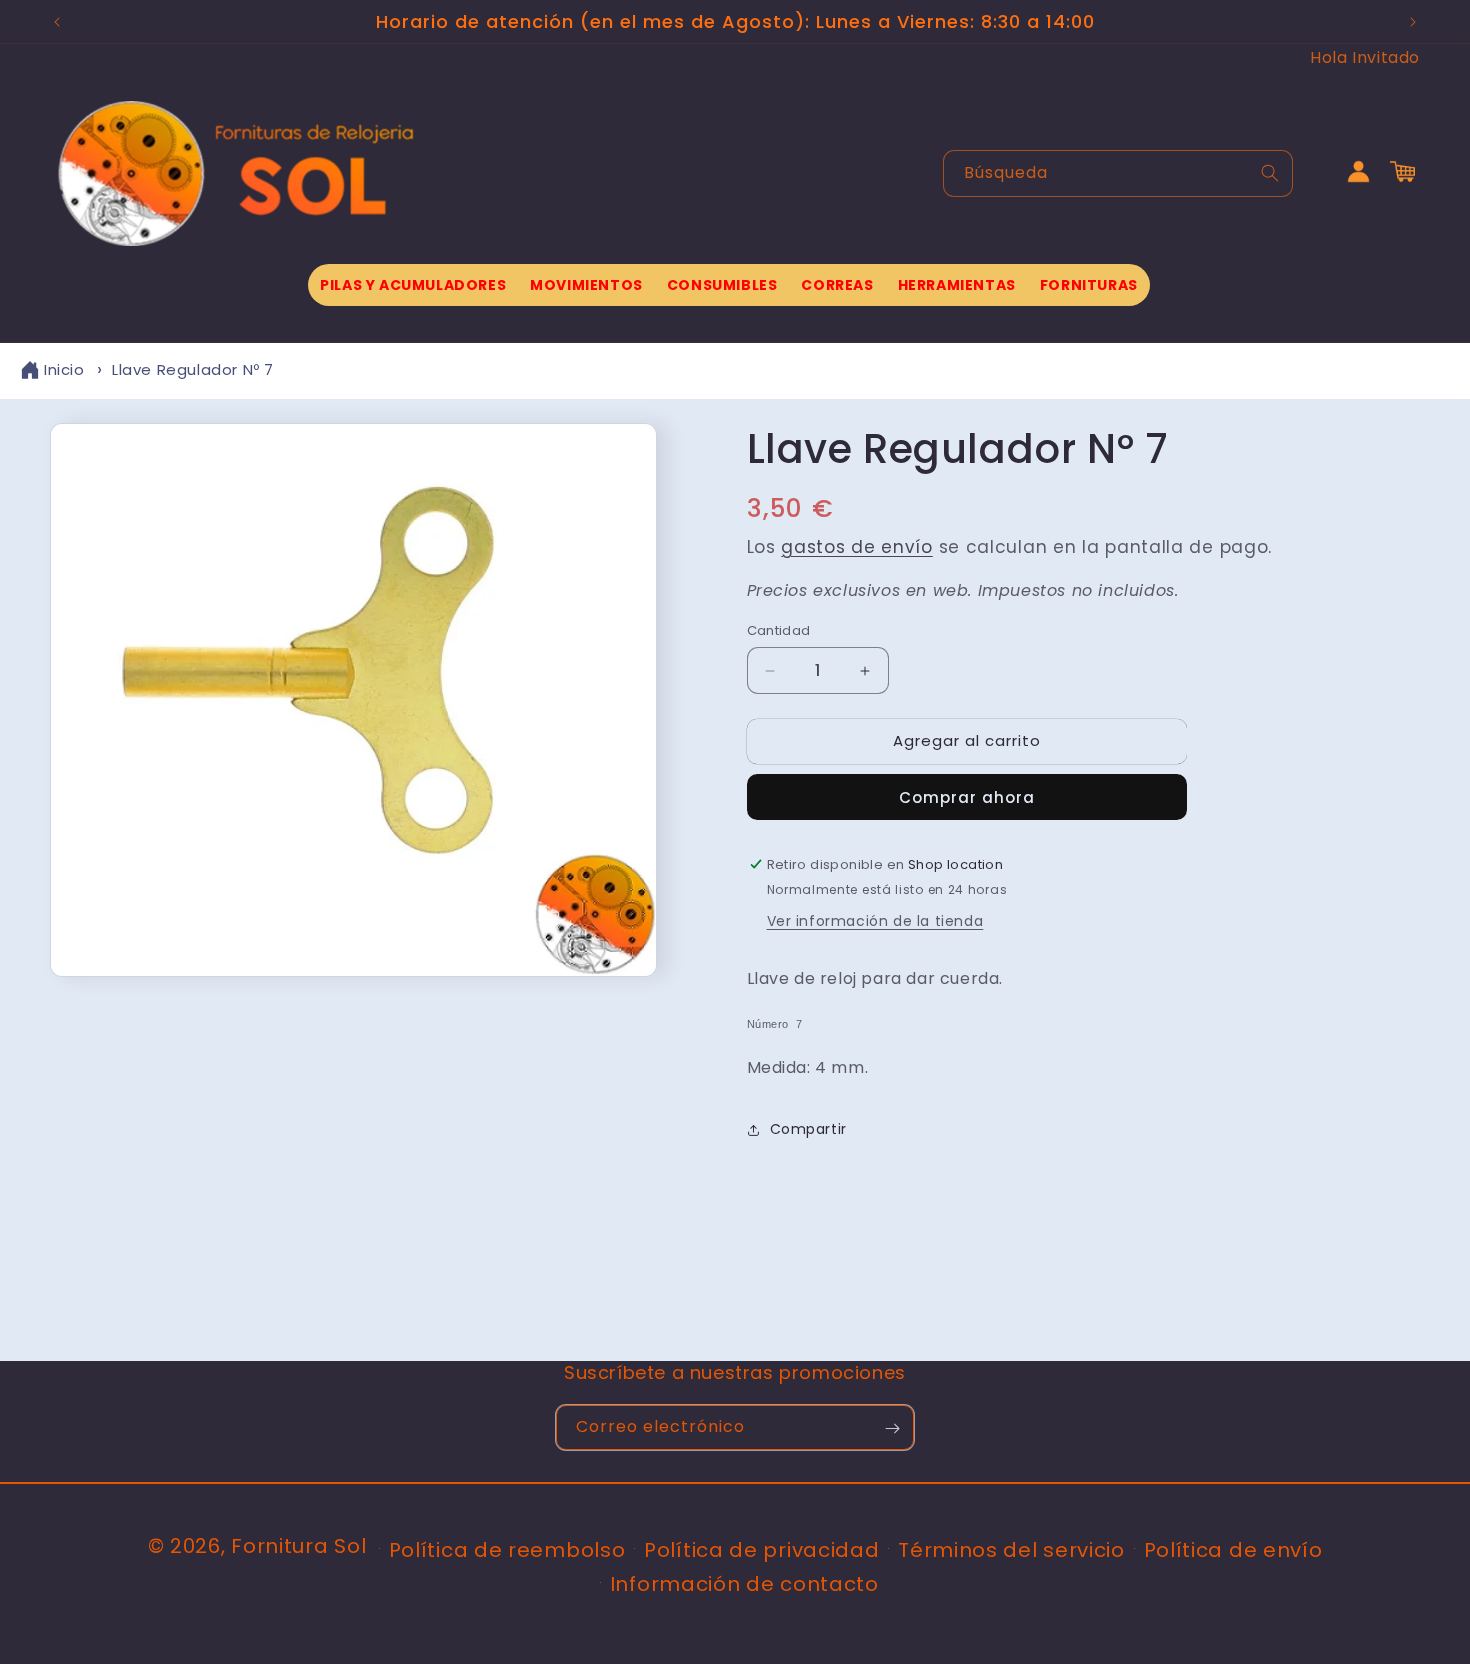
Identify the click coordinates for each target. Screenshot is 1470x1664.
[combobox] (1118, 173)
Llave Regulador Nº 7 (193, 369)
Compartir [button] (808, 1130)
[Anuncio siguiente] (1413, 22)
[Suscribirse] (892, 1428)
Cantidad (779, 631)
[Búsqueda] (1270, 173)
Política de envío (1233, 1549)
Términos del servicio (1011, 1549)
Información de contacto (744, 1583)
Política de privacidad (761, 1549)
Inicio (64, 369)
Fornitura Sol (298, 1546)
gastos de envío (857, 548)
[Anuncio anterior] (57, 22)
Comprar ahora (967, 797)
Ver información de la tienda (875, 921)
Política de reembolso (507, 1549)
